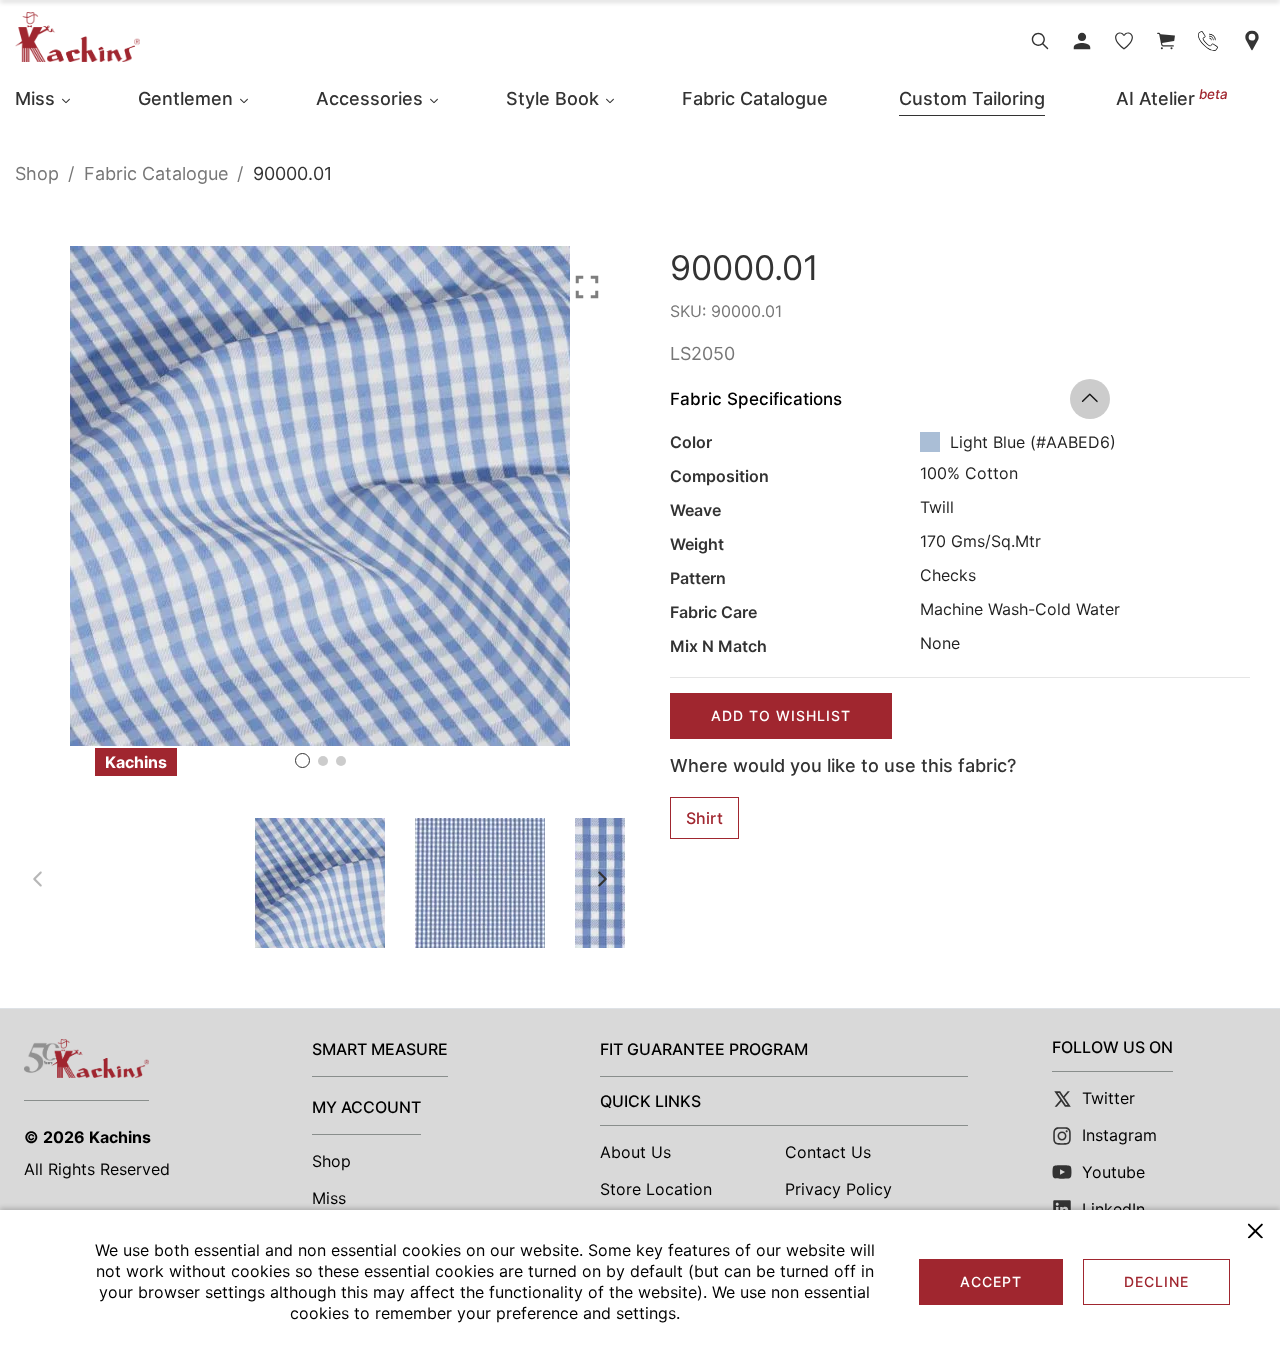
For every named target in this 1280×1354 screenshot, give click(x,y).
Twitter (1108, 1098)
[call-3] (1208, 41)
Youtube (1113, 1172)
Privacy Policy (838, 1189)
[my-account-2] (1082, 41)
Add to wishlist (781, 715)
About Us (635, 1152)
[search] (1040, 41)
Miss (35, 98)
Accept (991, 1281)
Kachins (120, 1137)
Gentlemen (185, 98)
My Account (366, 1107)
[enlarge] (587, 285)
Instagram (1119, 1135)
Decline (1156, 1281)
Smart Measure (380, 1049)
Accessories (369, 98)
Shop (37, 173)
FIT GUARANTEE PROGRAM (704, 1049)
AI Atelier (1172, 98)
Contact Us (828, 1152)
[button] (302, 760)
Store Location (656, 1189)
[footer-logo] (86, 1058)
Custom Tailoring (972, 98)
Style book (552, 98)
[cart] (1166, 41)
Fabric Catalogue (755, 98)
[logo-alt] (77, 36)
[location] (1252, 40)
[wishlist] (1124, 41)
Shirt (704, 818)
